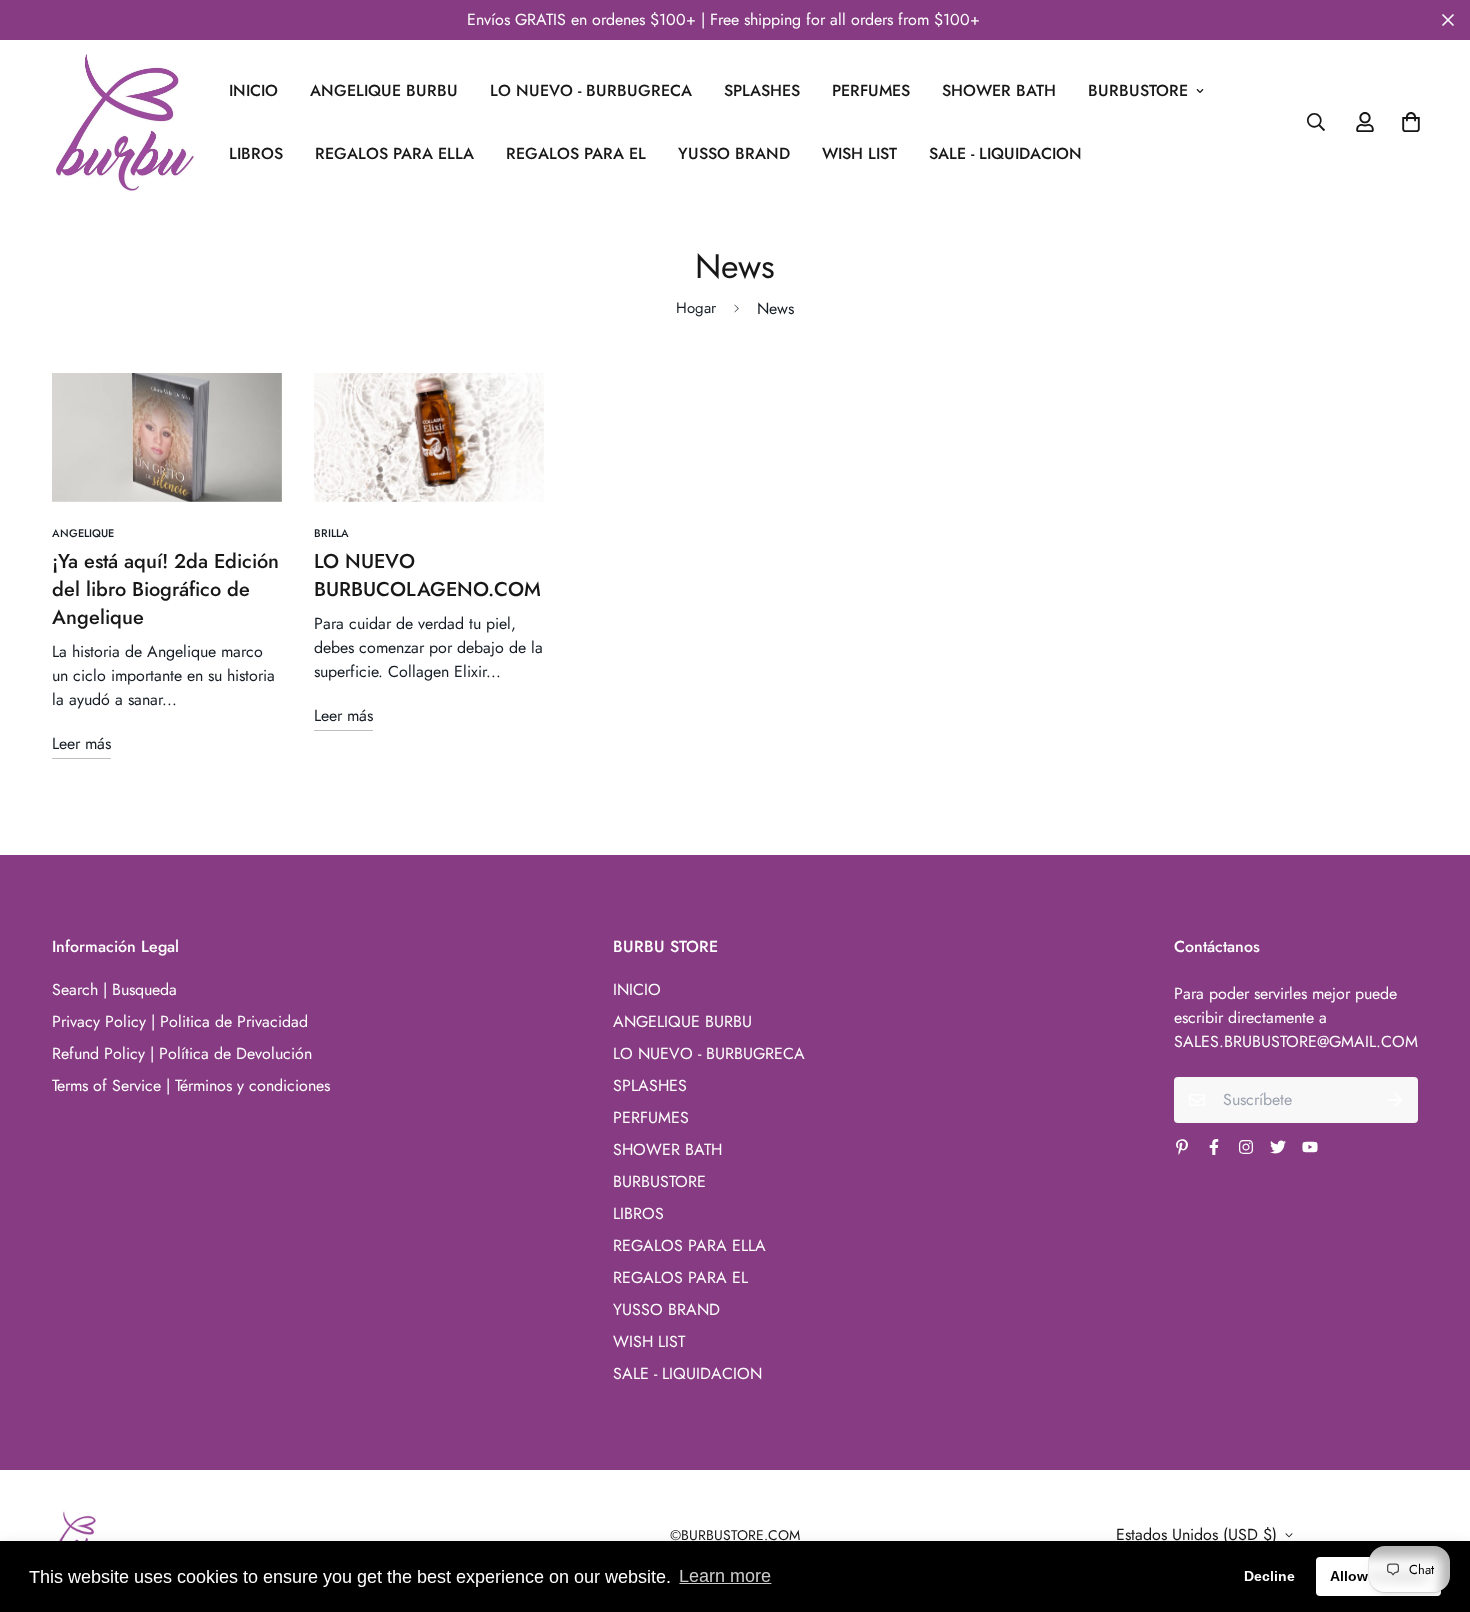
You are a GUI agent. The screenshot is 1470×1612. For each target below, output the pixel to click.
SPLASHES (762, 90)
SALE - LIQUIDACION (1005, 153)
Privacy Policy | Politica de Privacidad (180, 1021)
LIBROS (256, 153)
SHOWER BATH (999, 90)
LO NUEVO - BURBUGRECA (591, 90)
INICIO (253, 90)
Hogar (696, 308)
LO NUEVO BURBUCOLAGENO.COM (427, 575)
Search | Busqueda (114, 989)
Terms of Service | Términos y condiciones (191, 1085)
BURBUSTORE (1138, 90)
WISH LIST (859, 153)
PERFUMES (871, 90)
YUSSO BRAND (734, 153)
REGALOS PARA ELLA (394, 153)
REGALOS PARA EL (576, 153)
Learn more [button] (725, 1576)
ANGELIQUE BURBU (384, 90)
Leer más (81, 743)
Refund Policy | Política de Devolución (182, 1053)
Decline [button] (1269, 1576)
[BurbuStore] (124, 122)
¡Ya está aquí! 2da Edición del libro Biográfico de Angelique (165, 589)
